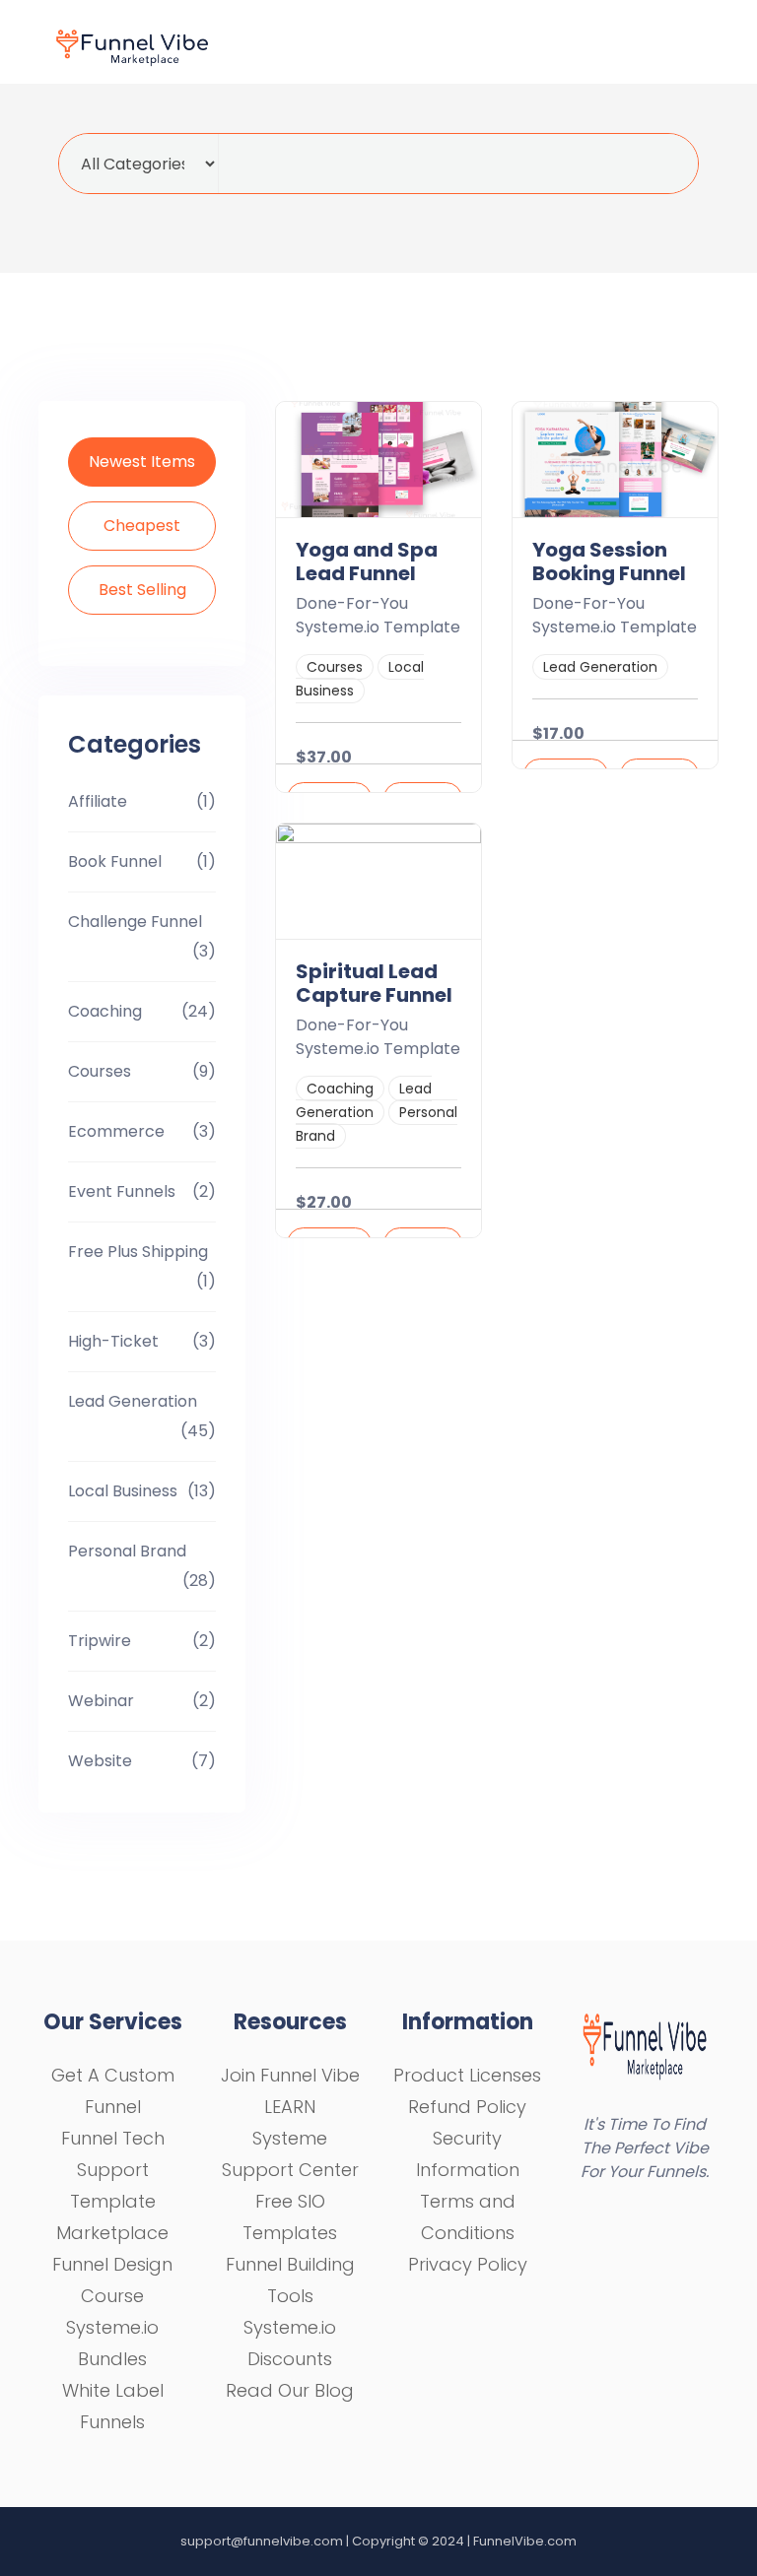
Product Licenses (467, 2075)
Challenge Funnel (135, 922)
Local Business (123, 1491)
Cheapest (142, 526)
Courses (100, 1071)
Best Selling (142, 590)
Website (100, 1761)
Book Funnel (115, 861)
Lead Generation (133, 1401)
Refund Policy (467, 2107)
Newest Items (142, 462)
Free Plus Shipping (138, 1252)
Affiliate (98, 801)
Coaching (105, 1011)
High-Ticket (113, 1341)
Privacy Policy (468, 2264)
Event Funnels (122, 1191)
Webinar (101, 1701)
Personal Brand (127, 1551)
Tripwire (100, 1641)
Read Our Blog (290, 2390)
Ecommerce (116, 1131)
